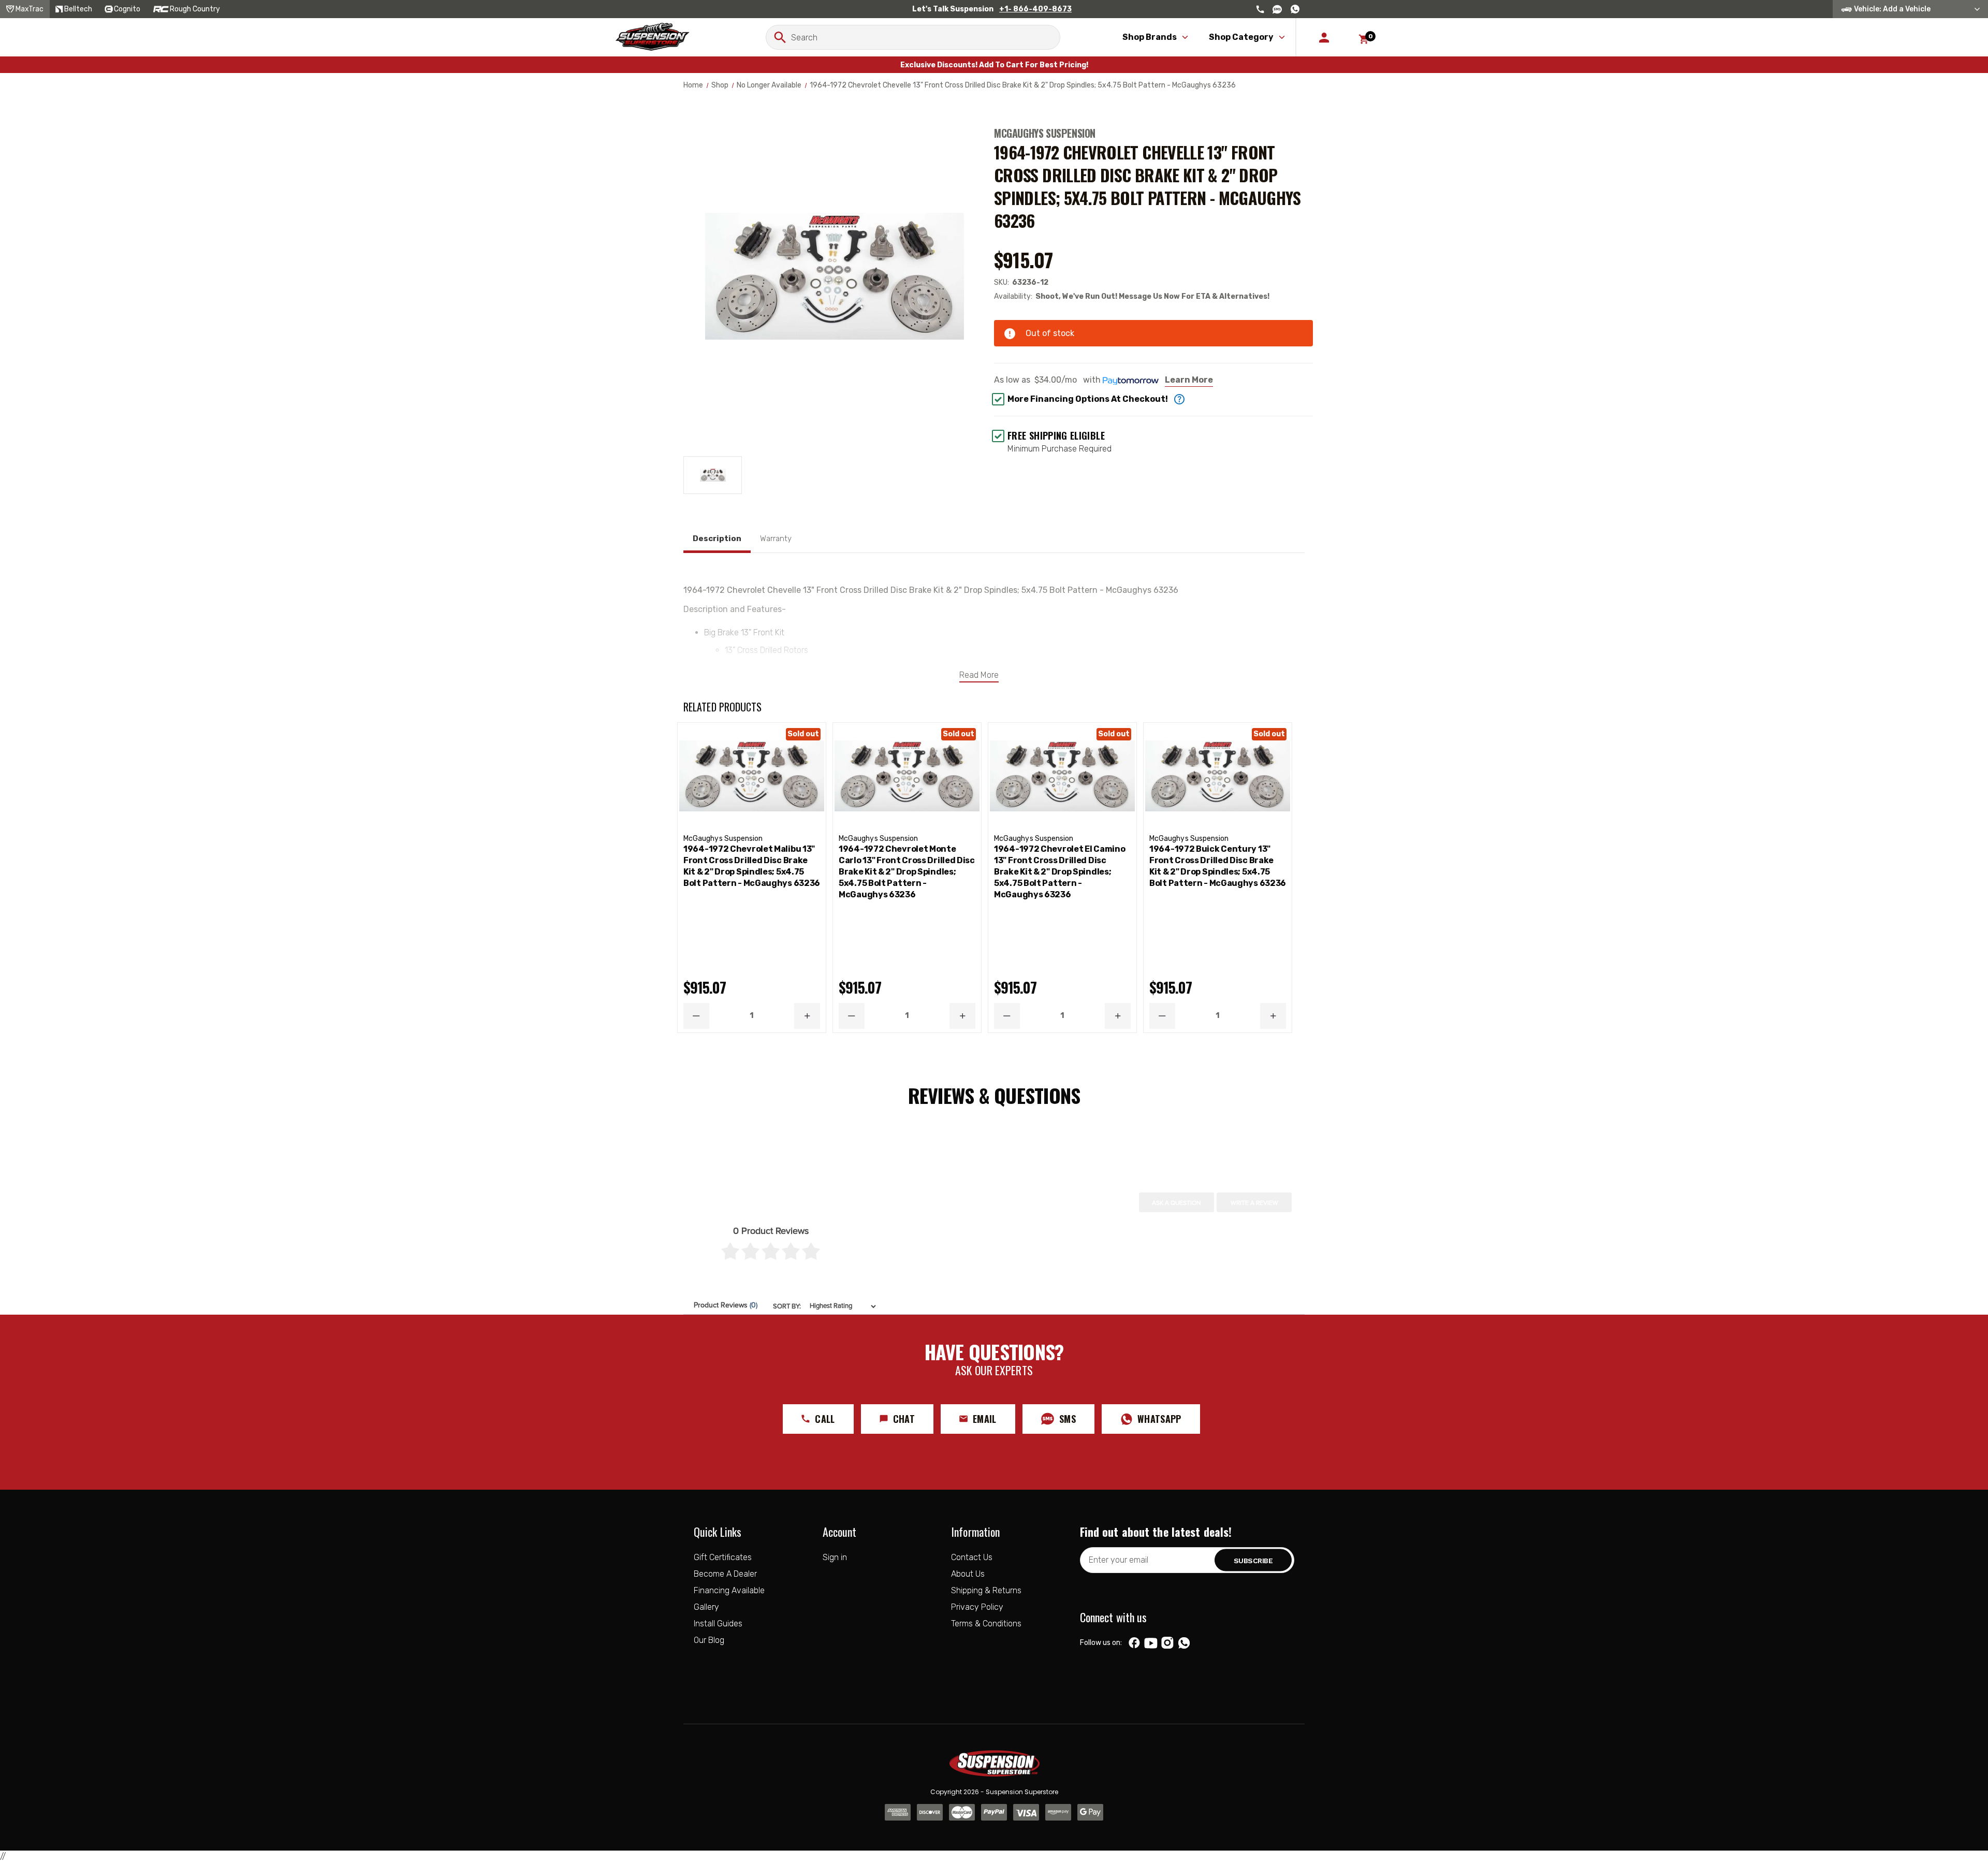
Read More (979, 675)
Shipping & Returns (986, 1590)
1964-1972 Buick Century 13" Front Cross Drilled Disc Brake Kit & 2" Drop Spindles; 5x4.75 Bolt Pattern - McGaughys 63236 (1218, 866)
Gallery (706, 1607)
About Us (968, 1574)
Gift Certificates (723, 1557)
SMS (1068, 1419)
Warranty (776, 538)
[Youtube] (1151, 1643)
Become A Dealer (725, 1574)
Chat (904, 1419)
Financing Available (729, 1590)
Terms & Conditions (986, 1624)
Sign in (835, 1557)
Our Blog (709, 1640)
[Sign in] (1324, 37)
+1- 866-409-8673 (1035, 9)
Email (985, 1419)
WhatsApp (1159, 1419)
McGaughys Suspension (1045, 133)
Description (717, 538)
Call (825, 1419)
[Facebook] (1134, 1643)
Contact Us (972, 1557)
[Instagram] (1167, 1643)
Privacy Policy (977, 1607)
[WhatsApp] (1184, 1644)
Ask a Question (1176, 1203)
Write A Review (1254, 1203)
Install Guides (718, 1624)
